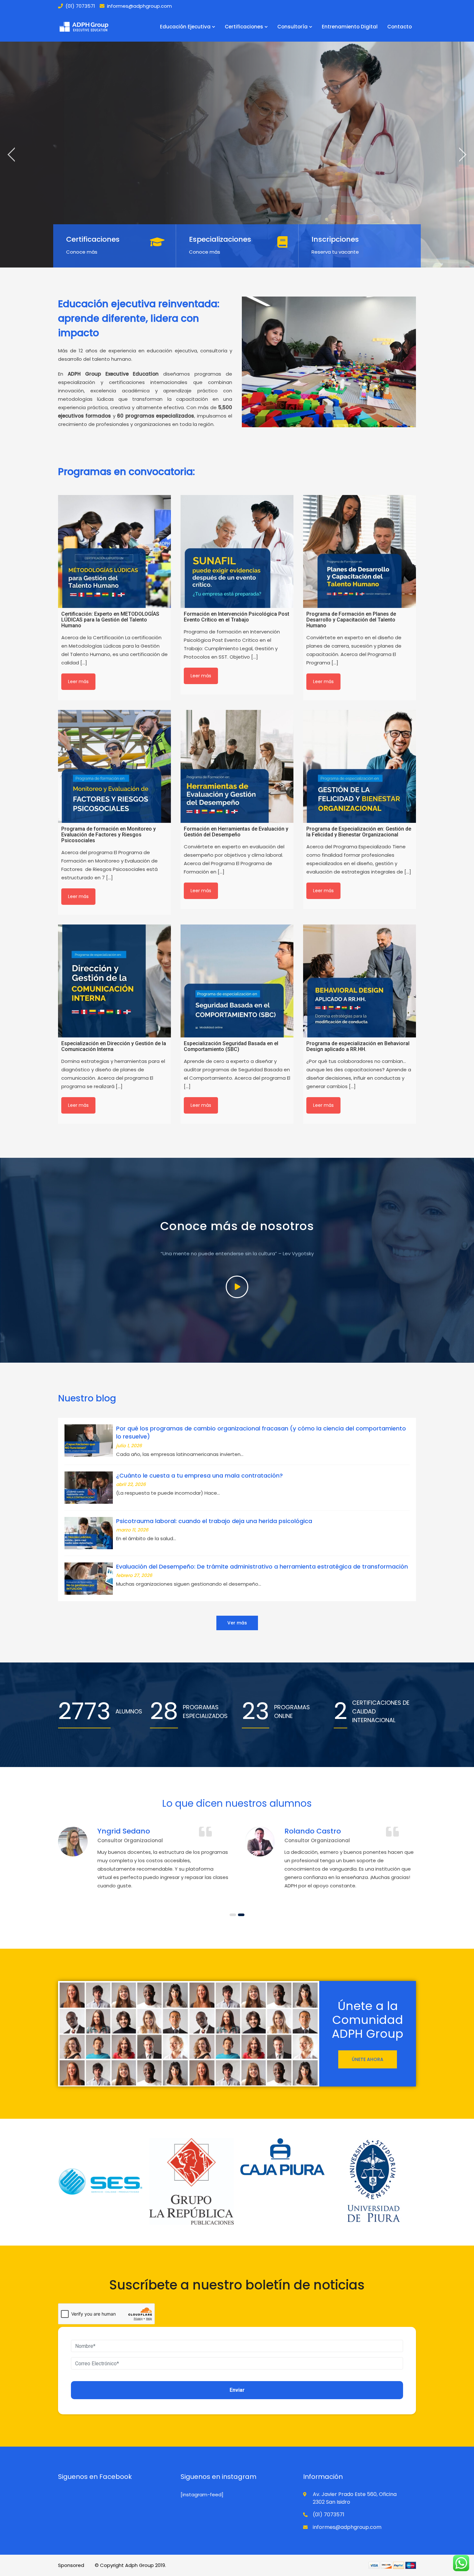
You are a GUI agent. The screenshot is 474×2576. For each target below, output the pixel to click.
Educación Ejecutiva (185, 27)
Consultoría (292, 27)
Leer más (78, 682)
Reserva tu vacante (335, 252)
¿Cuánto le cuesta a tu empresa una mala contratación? (199, 1475)
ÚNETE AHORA (368, 2059)
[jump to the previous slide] (11, 155)
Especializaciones (220, 239)
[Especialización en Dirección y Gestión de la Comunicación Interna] (114, 981)
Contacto (400, 27)
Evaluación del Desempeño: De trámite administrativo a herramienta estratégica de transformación (262, 1566)
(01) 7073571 (80, 6)
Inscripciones (335, 239)
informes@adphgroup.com (139, 6)
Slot (90, 2565)
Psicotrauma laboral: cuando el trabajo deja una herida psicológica (214, 1521)
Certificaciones (244, 27)
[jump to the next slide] (463, 155)
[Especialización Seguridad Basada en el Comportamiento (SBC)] (237, 981)
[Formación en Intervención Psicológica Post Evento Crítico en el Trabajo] (237, 551)
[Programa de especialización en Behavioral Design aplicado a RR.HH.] (360, 981)
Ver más (237, 1623)
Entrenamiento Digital (350, 27)
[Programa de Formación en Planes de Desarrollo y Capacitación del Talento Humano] (360, 551)
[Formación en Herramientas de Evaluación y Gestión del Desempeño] (237, 766)
